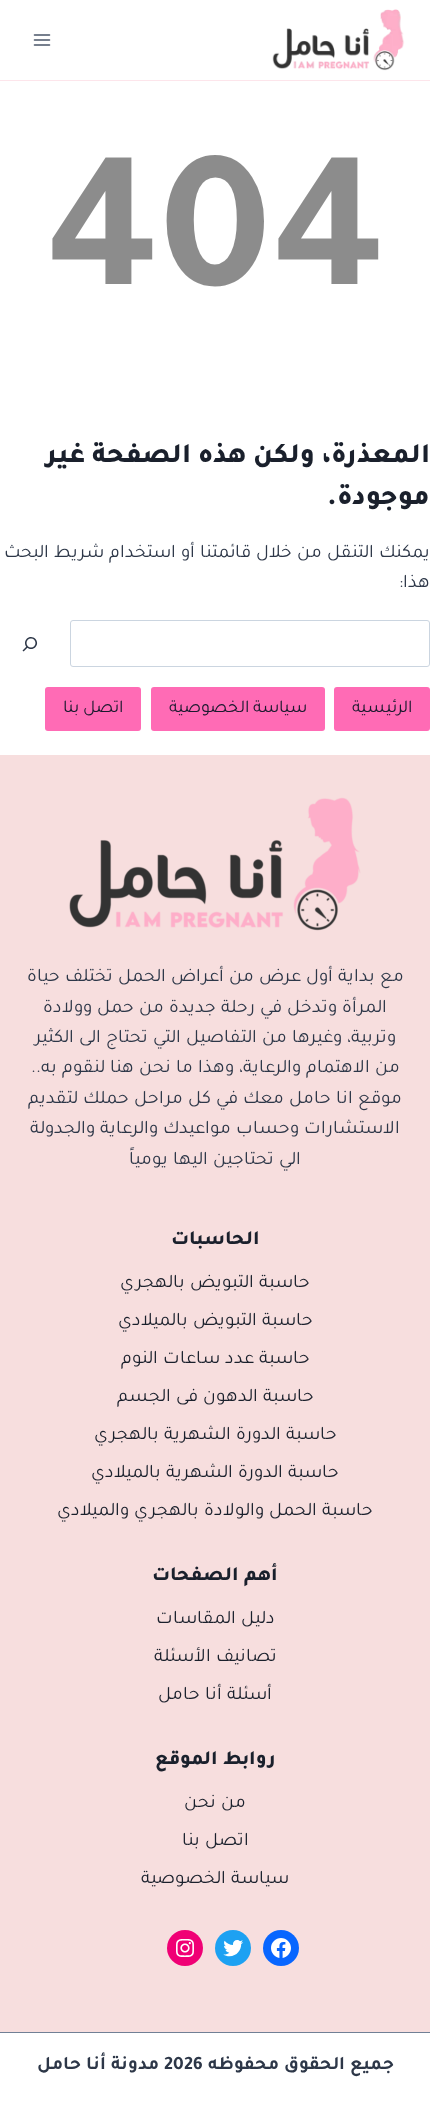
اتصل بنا (93, 709)
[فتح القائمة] (42, 39)
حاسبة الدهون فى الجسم (215, 1398)
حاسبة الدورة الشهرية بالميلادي (215, 1474)
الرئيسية (382, 709)
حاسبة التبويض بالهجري (215, 1284)
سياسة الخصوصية (238, 709)
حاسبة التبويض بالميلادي (215, 1322)
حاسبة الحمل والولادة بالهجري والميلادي (215, 1512)
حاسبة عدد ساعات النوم (215, 1360)
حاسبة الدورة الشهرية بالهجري (215, 1436)
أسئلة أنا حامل (215, 1696)
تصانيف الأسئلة (215, 1658)
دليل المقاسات (215, 1620)
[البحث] (30, 644)
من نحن (215, 1804)
